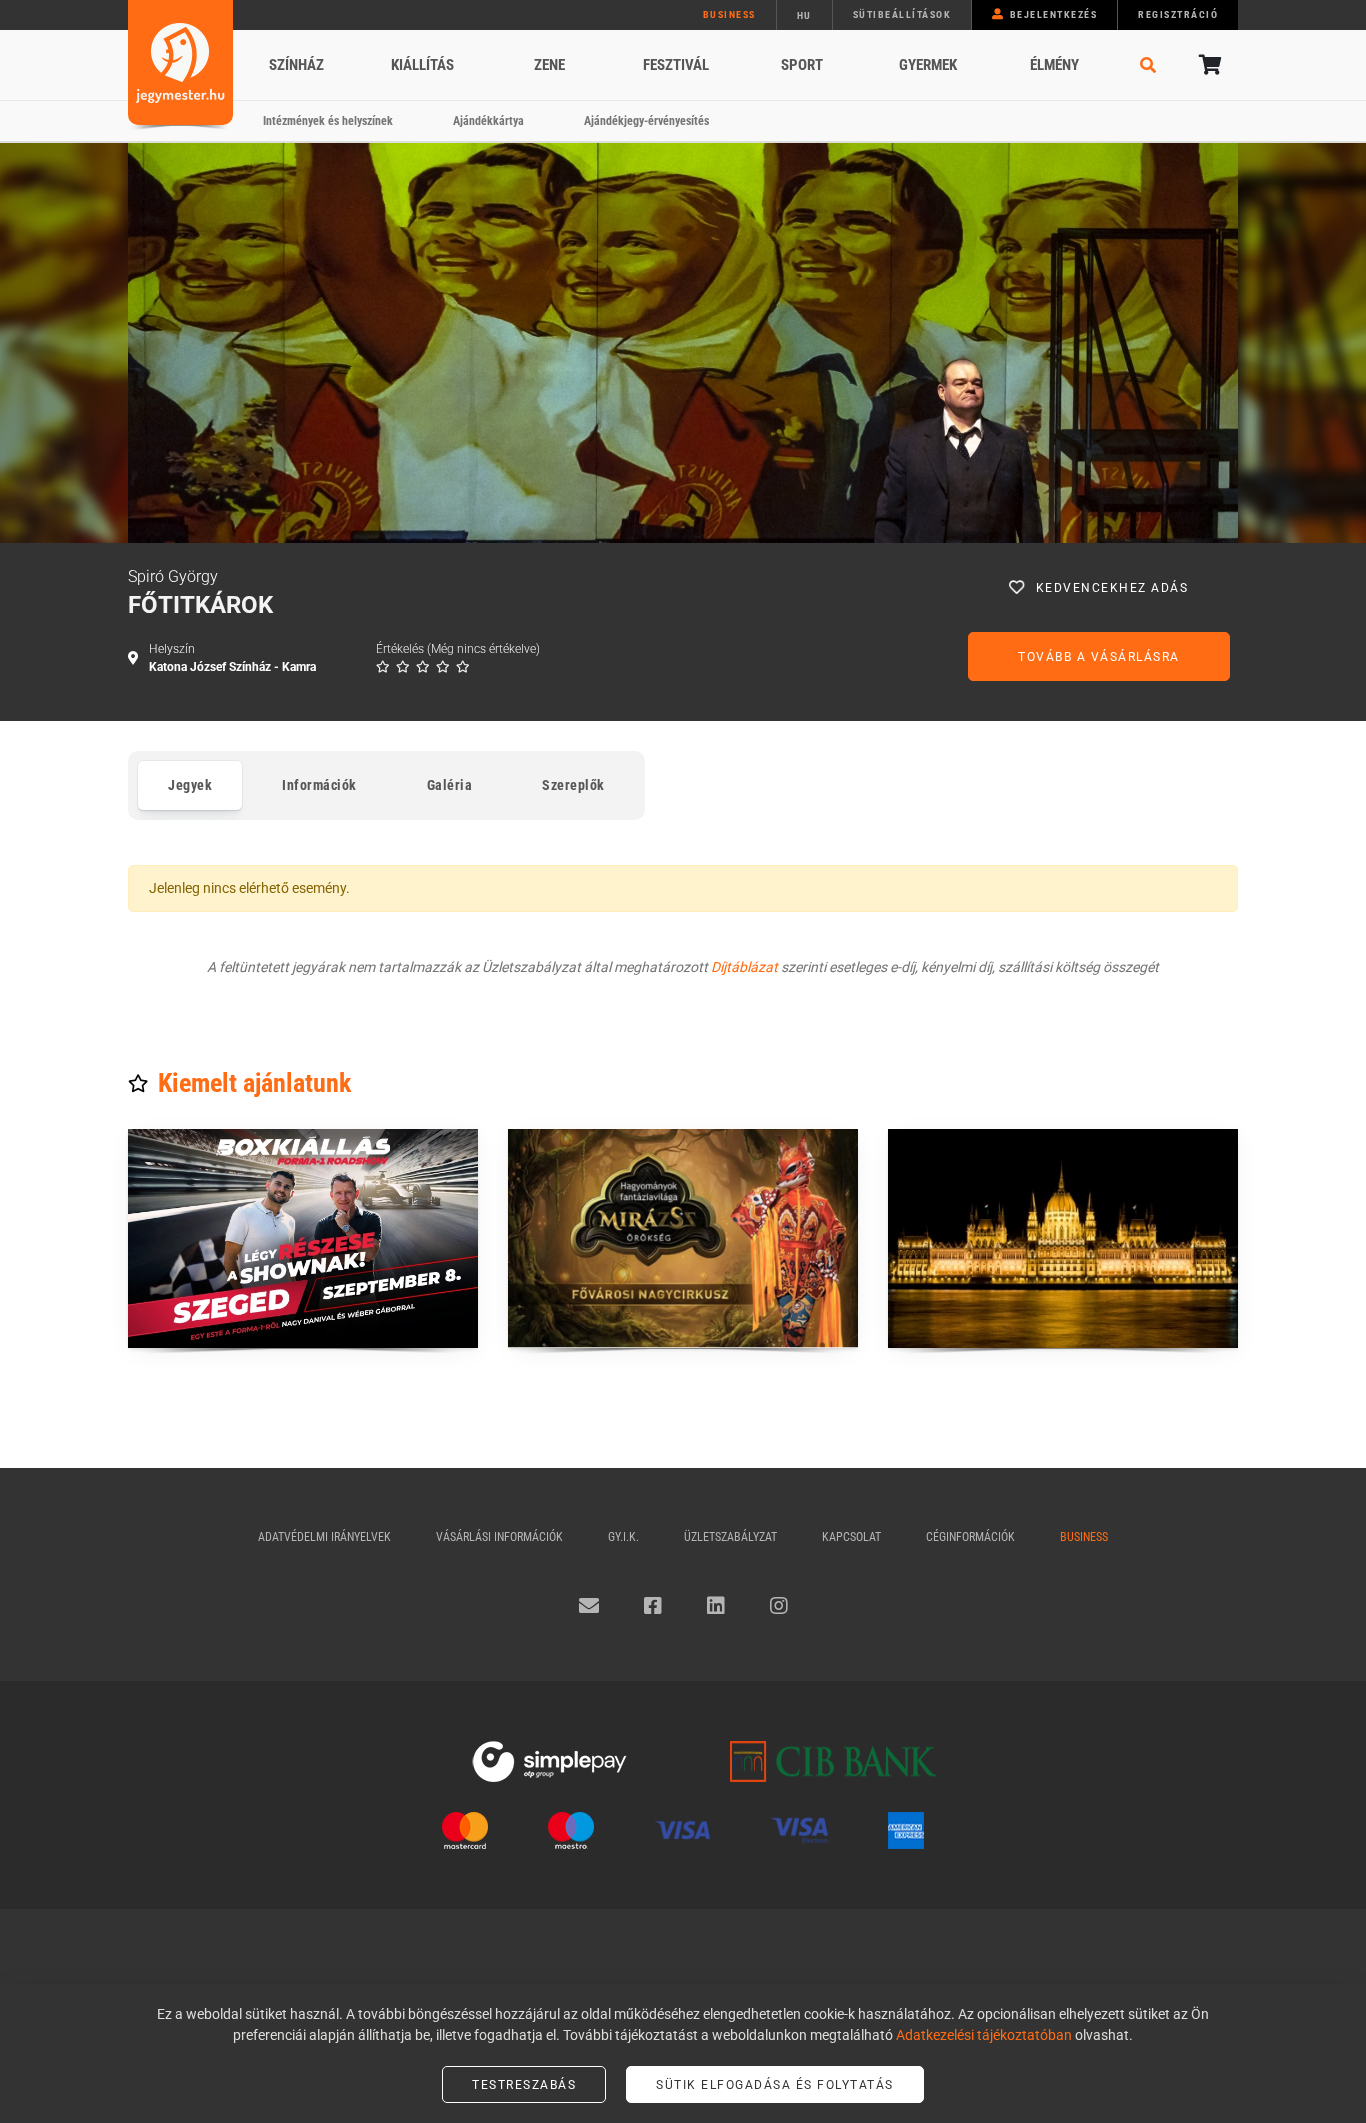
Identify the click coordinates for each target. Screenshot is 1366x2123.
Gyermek (928, 65)
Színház (296, 65)
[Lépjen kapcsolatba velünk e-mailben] (589, 1606)
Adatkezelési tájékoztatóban (984, 2035)
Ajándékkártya (488, 121)
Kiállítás (422, 65)
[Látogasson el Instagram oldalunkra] (779, 1606)
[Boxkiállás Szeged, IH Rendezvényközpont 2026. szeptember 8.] (303, 1238)
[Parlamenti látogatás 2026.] (1063, 1238)
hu (804, 15)
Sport (802, 65)
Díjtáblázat (744, 967)
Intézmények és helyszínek (328, 121)
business (729, 14)
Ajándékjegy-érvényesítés (646, 121)
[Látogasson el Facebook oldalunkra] (653, 1606)
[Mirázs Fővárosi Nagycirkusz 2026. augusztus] (683, 1238)
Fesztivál (676, 65)
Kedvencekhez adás (1112, 588)
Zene (549, 65)
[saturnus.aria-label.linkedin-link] (716, 1606)
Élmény (1054, 65)
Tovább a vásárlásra (1099, 657)
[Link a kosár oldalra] (1208, 65)
